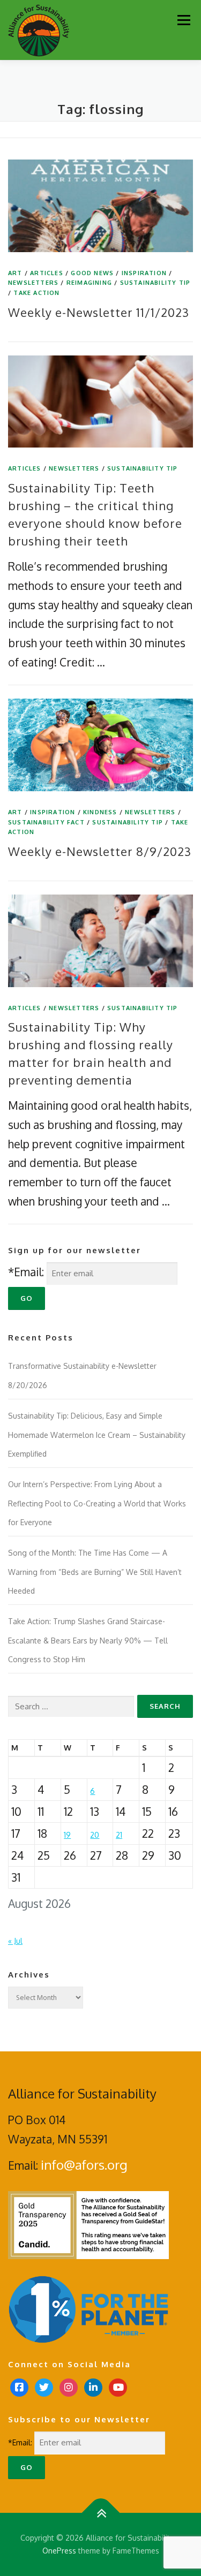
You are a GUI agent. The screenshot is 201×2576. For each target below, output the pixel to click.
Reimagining (89, 283)
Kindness (100, 812)
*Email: (26, 1272)
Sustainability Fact (46, 822)
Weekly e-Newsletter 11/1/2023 (99, 312)
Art (15, 273)
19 (67, 1835)
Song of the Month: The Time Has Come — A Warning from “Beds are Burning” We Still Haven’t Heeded (95, 1572)
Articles (47, 273)
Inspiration (144, 273)
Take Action (36, 293)
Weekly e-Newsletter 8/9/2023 (100, 851)
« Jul (15, 1941)
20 (95, 1835)
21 (119, 1835)
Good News (92, 273)
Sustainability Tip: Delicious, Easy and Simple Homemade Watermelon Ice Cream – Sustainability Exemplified (97, 1435)
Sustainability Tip (155, 283)
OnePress (59, 2551)
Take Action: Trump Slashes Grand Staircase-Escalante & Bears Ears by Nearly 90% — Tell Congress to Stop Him (88, 1640)
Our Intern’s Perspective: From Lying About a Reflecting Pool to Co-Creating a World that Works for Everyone (97, 1503)
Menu (184, 20)
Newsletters (33, 283)
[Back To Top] (100, 2513)
